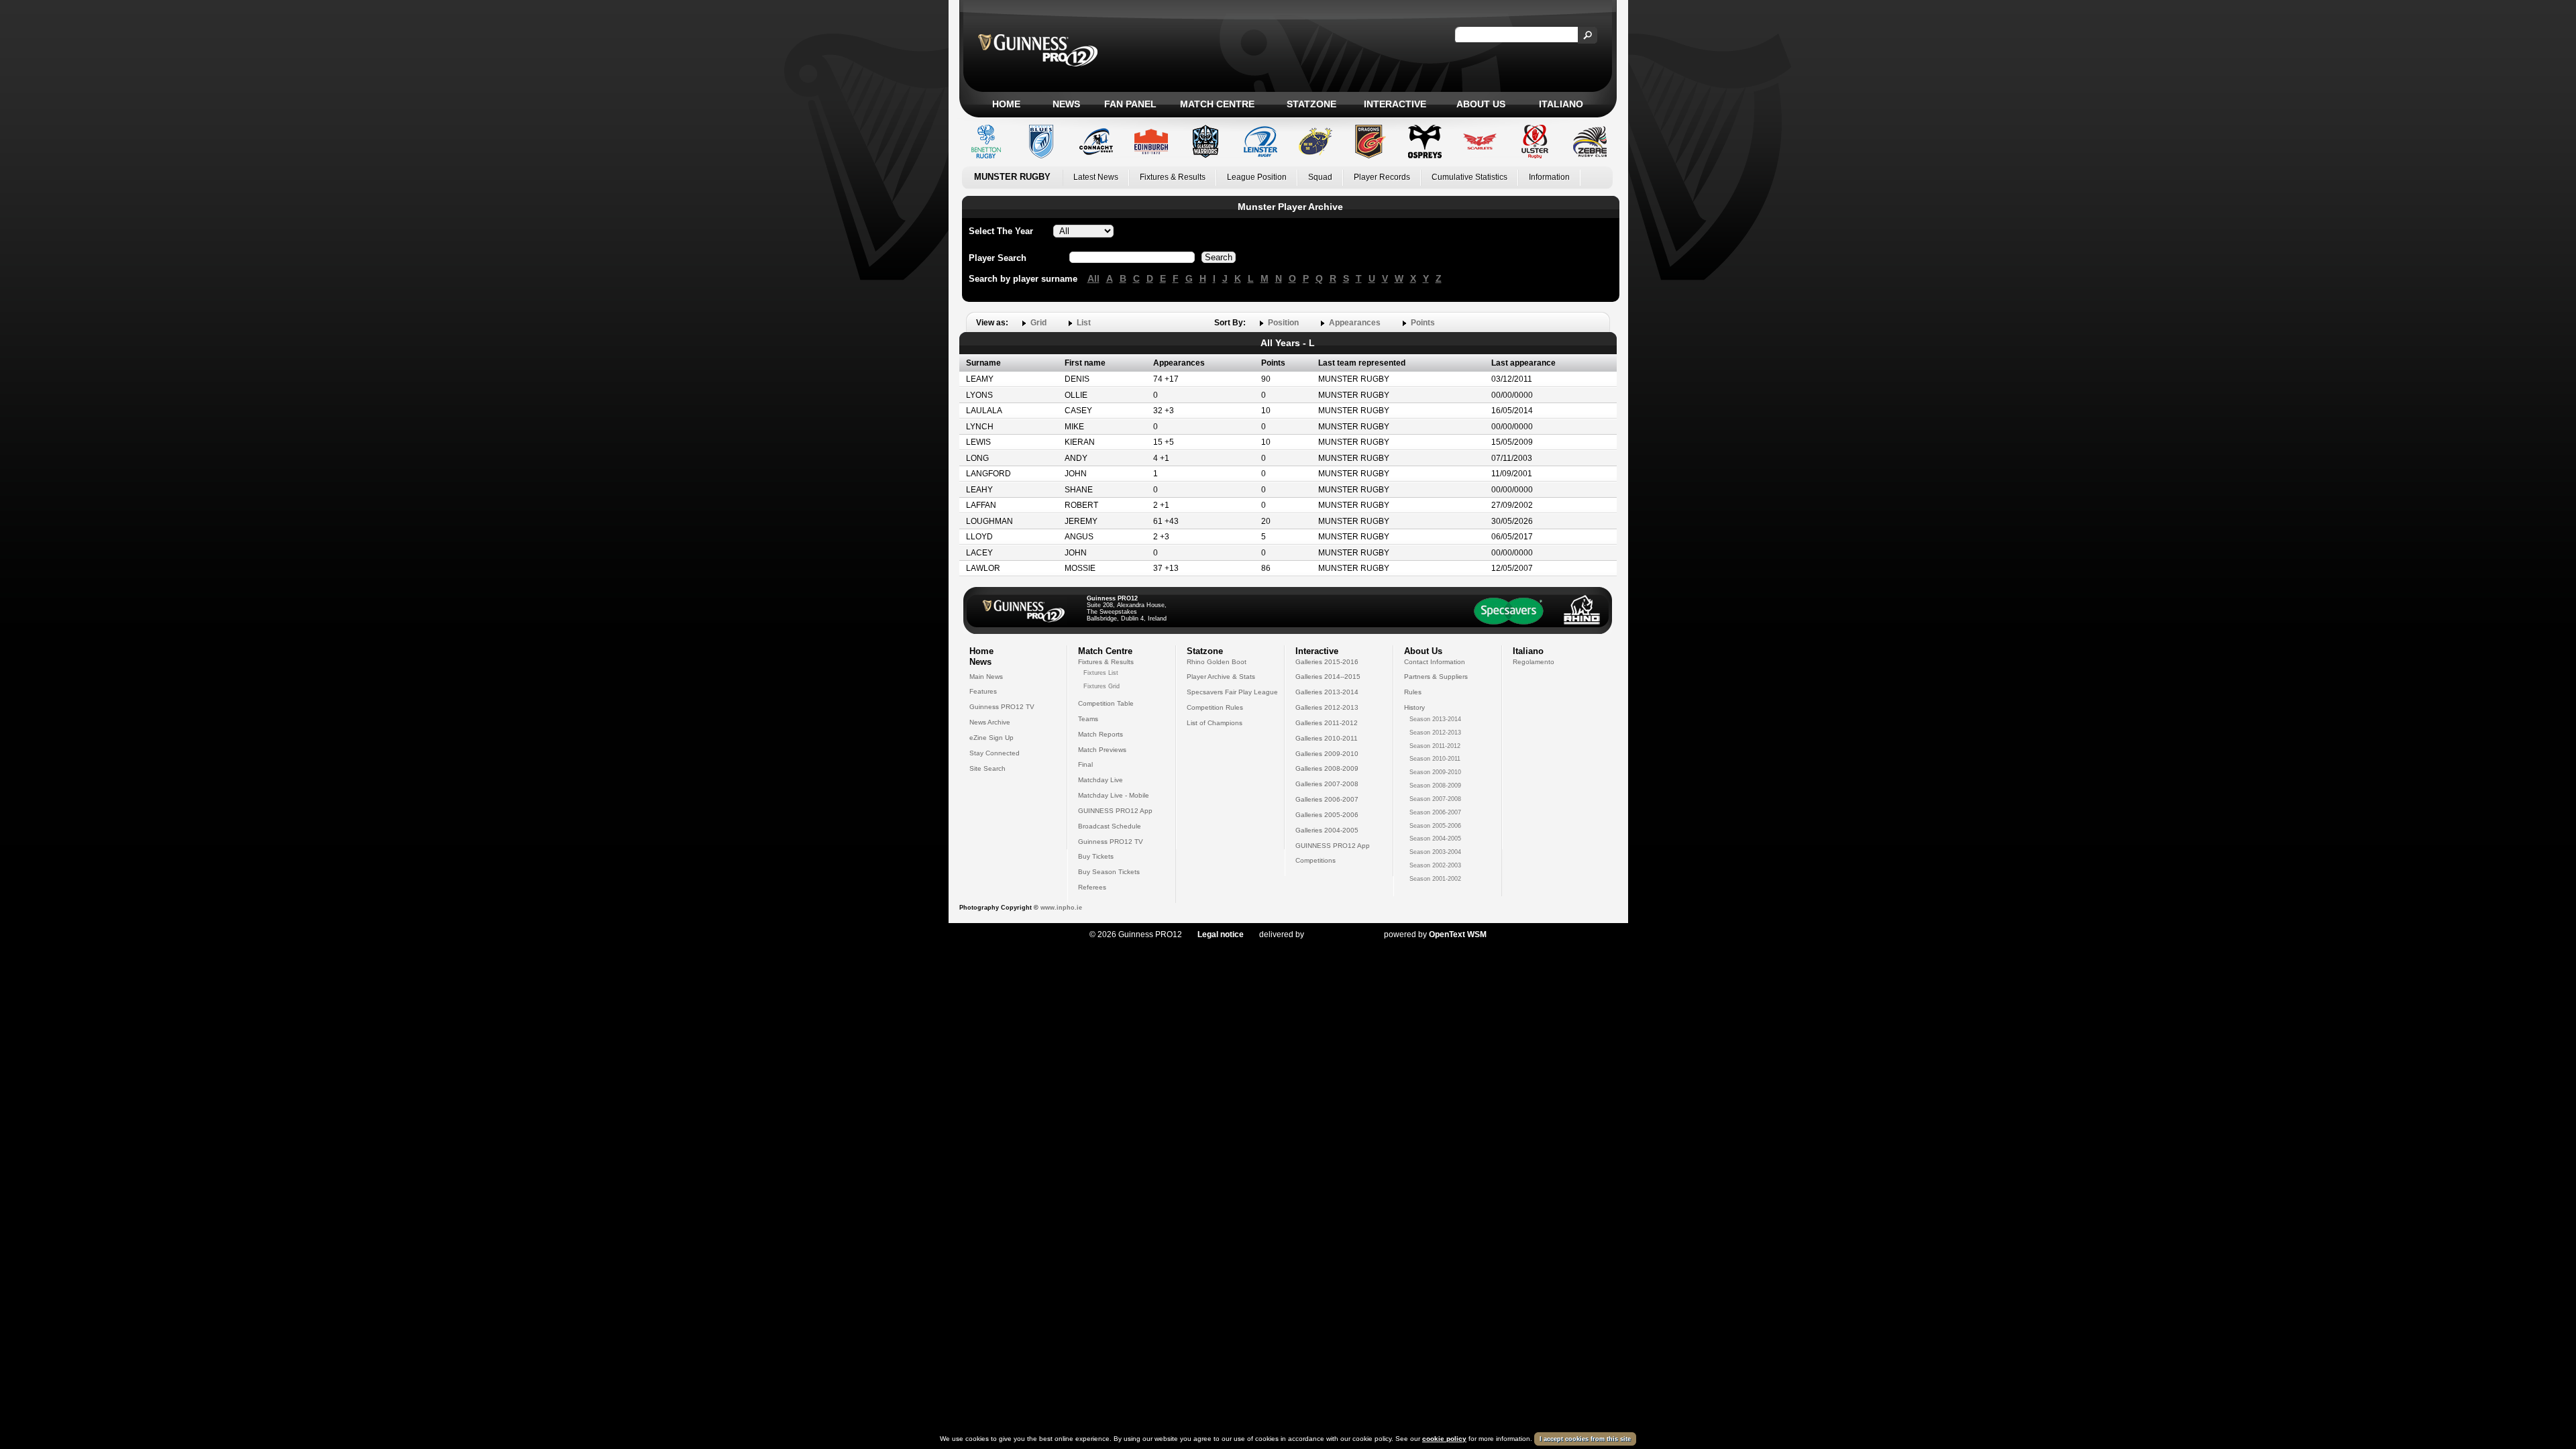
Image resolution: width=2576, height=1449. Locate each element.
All (1093, 278)
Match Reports (1101, 734)
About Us (1481, 104)
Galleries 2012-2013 (1327, 707)
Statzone (1311, 104)
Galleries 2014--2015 (1328, 677)
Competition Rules (1215, 707)
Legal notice (1221, 934)
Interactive (1395, 104)
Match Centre (1217, 104)
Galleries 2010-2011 (1327, 738)
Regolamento (1534, 662)
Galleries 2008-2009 (1327, 768)
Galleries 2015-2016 (1327, 662)
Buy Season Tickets (1109, 872)
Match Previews (1102, 750)
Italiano (1561, 104)
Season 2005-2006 (1435, 826)
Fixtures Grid (1102, 686)
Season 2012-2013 (1435, 733)
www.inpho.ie (1061, 908)
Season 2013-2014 (1435, 719)
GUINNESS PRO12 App (1115, 811)
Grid (1038, 323)
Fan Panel (1130, 104)
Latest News (1096, 177)
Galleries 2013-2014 (1327, 692)
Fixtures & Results (1173, 177)
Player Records (1382, 177)
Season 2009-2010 (1435, 772)
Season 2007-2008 (1435, 799)
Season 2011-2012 (1435, 746)
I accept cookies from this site (1585, 1439)
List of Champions (1215, 723)
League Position (1257, 177)
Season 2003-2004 (1435, 852)
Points (1423, 323)
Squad (1320, 177)
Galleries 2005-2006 (1327, 815)
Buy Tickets (1096, 856)
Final (1085, 764)
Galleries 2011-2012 (1327, 723)
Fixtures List (1101, 673)
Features (983, 691)
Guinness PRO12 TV (1002, 707)
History (1414, 707)
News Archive (990, 722)
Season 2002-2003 (1435, 865)
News (1066, 104)
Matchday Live (1101, 780)
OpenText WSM (1458, 934)
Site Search (987, 768)
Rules (1413, 692)
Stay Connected (995, 753)
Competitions (1316, 860)
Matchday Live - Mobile (1114, 795)
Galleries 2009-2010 (1327, 754)
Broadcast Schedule (1110, 826)
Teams (1088, 719)
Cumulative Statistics (1469, 177)
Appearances (1355, 323)
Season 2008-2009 (1435, 786)
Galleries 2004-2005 (1327, 830)
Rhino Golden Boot (1217, 662)
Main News (986, 677)
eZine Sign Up (991, 738)
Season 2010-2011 (1435, 759)
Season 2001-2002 (1435, 879)
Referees (1092, 887)
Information (1549, 177)
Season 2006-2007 (1435, 812)
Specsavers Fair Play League (1232, 692)
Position (1283, 323)
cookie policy (1444, 1439)
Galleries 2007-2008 (1327, 784)
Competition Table (1106, 703)
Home (1006, 104)
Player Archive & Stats (1221, 677)
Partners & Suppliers (1436, 677)
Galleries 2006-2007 (1327, 799)
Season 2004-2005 (1435, 839)
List (1084, 323)
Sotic (1337, 934)
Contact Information (1435, 662)
